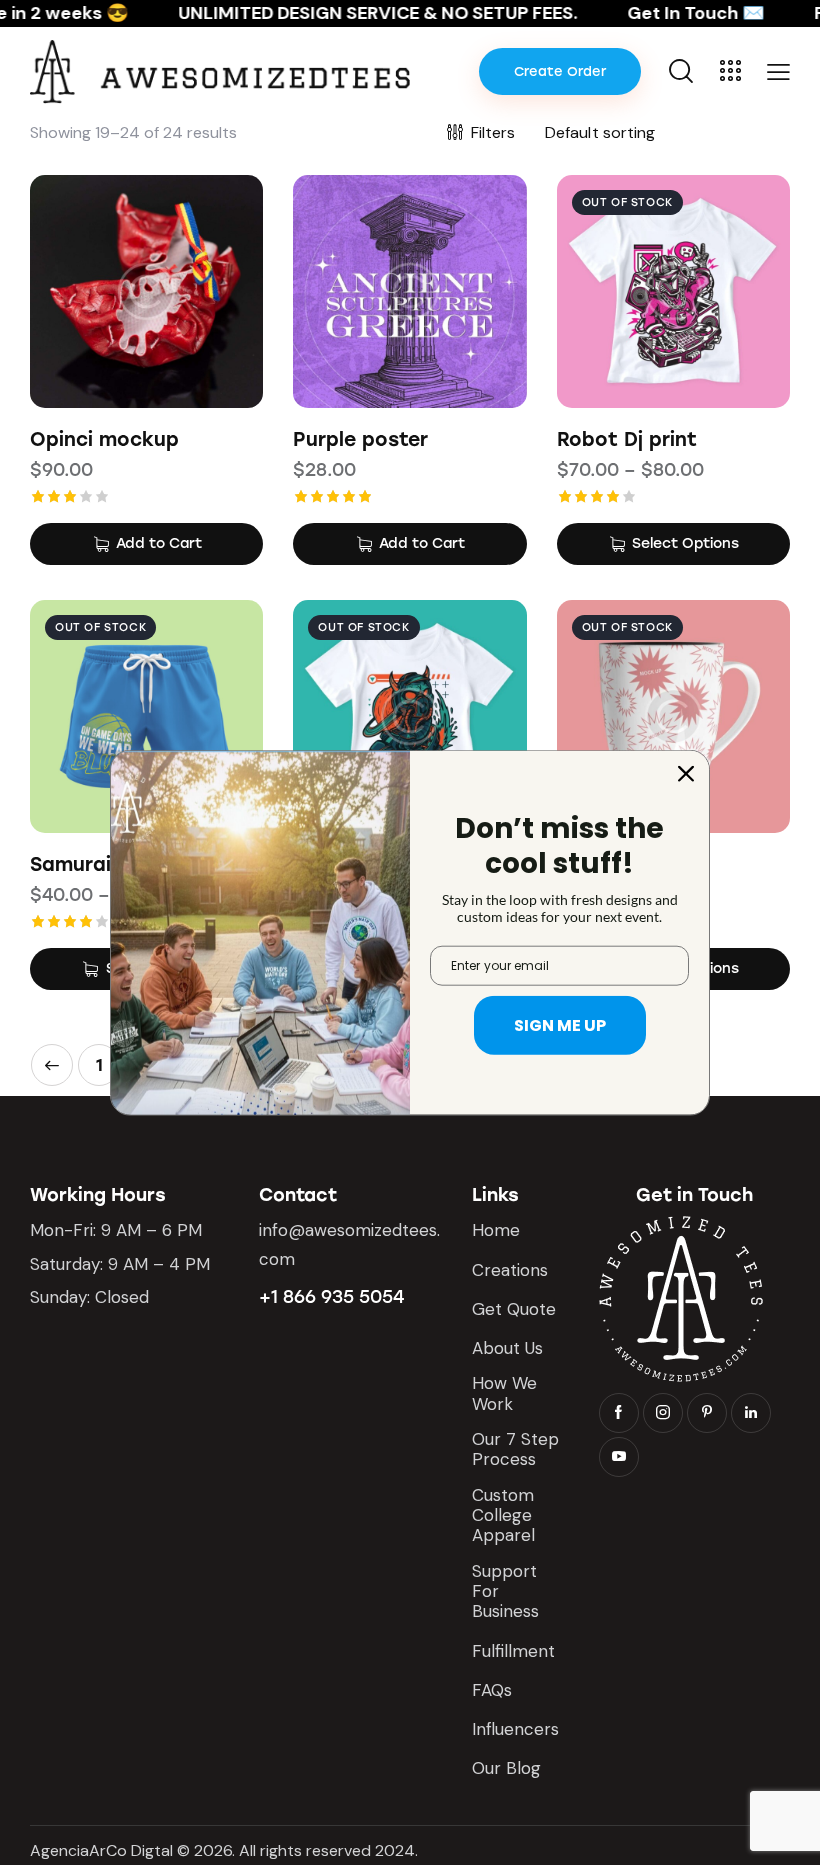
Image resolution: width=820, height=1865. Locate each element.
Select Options (685, 543)
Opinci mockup (104, 439)
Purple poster (360, 439)
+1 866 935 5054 (331, 1297)
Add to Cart (159, 543)
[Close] (686, 773)
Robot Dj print (627, 439)
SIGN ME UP (560, 1025)
